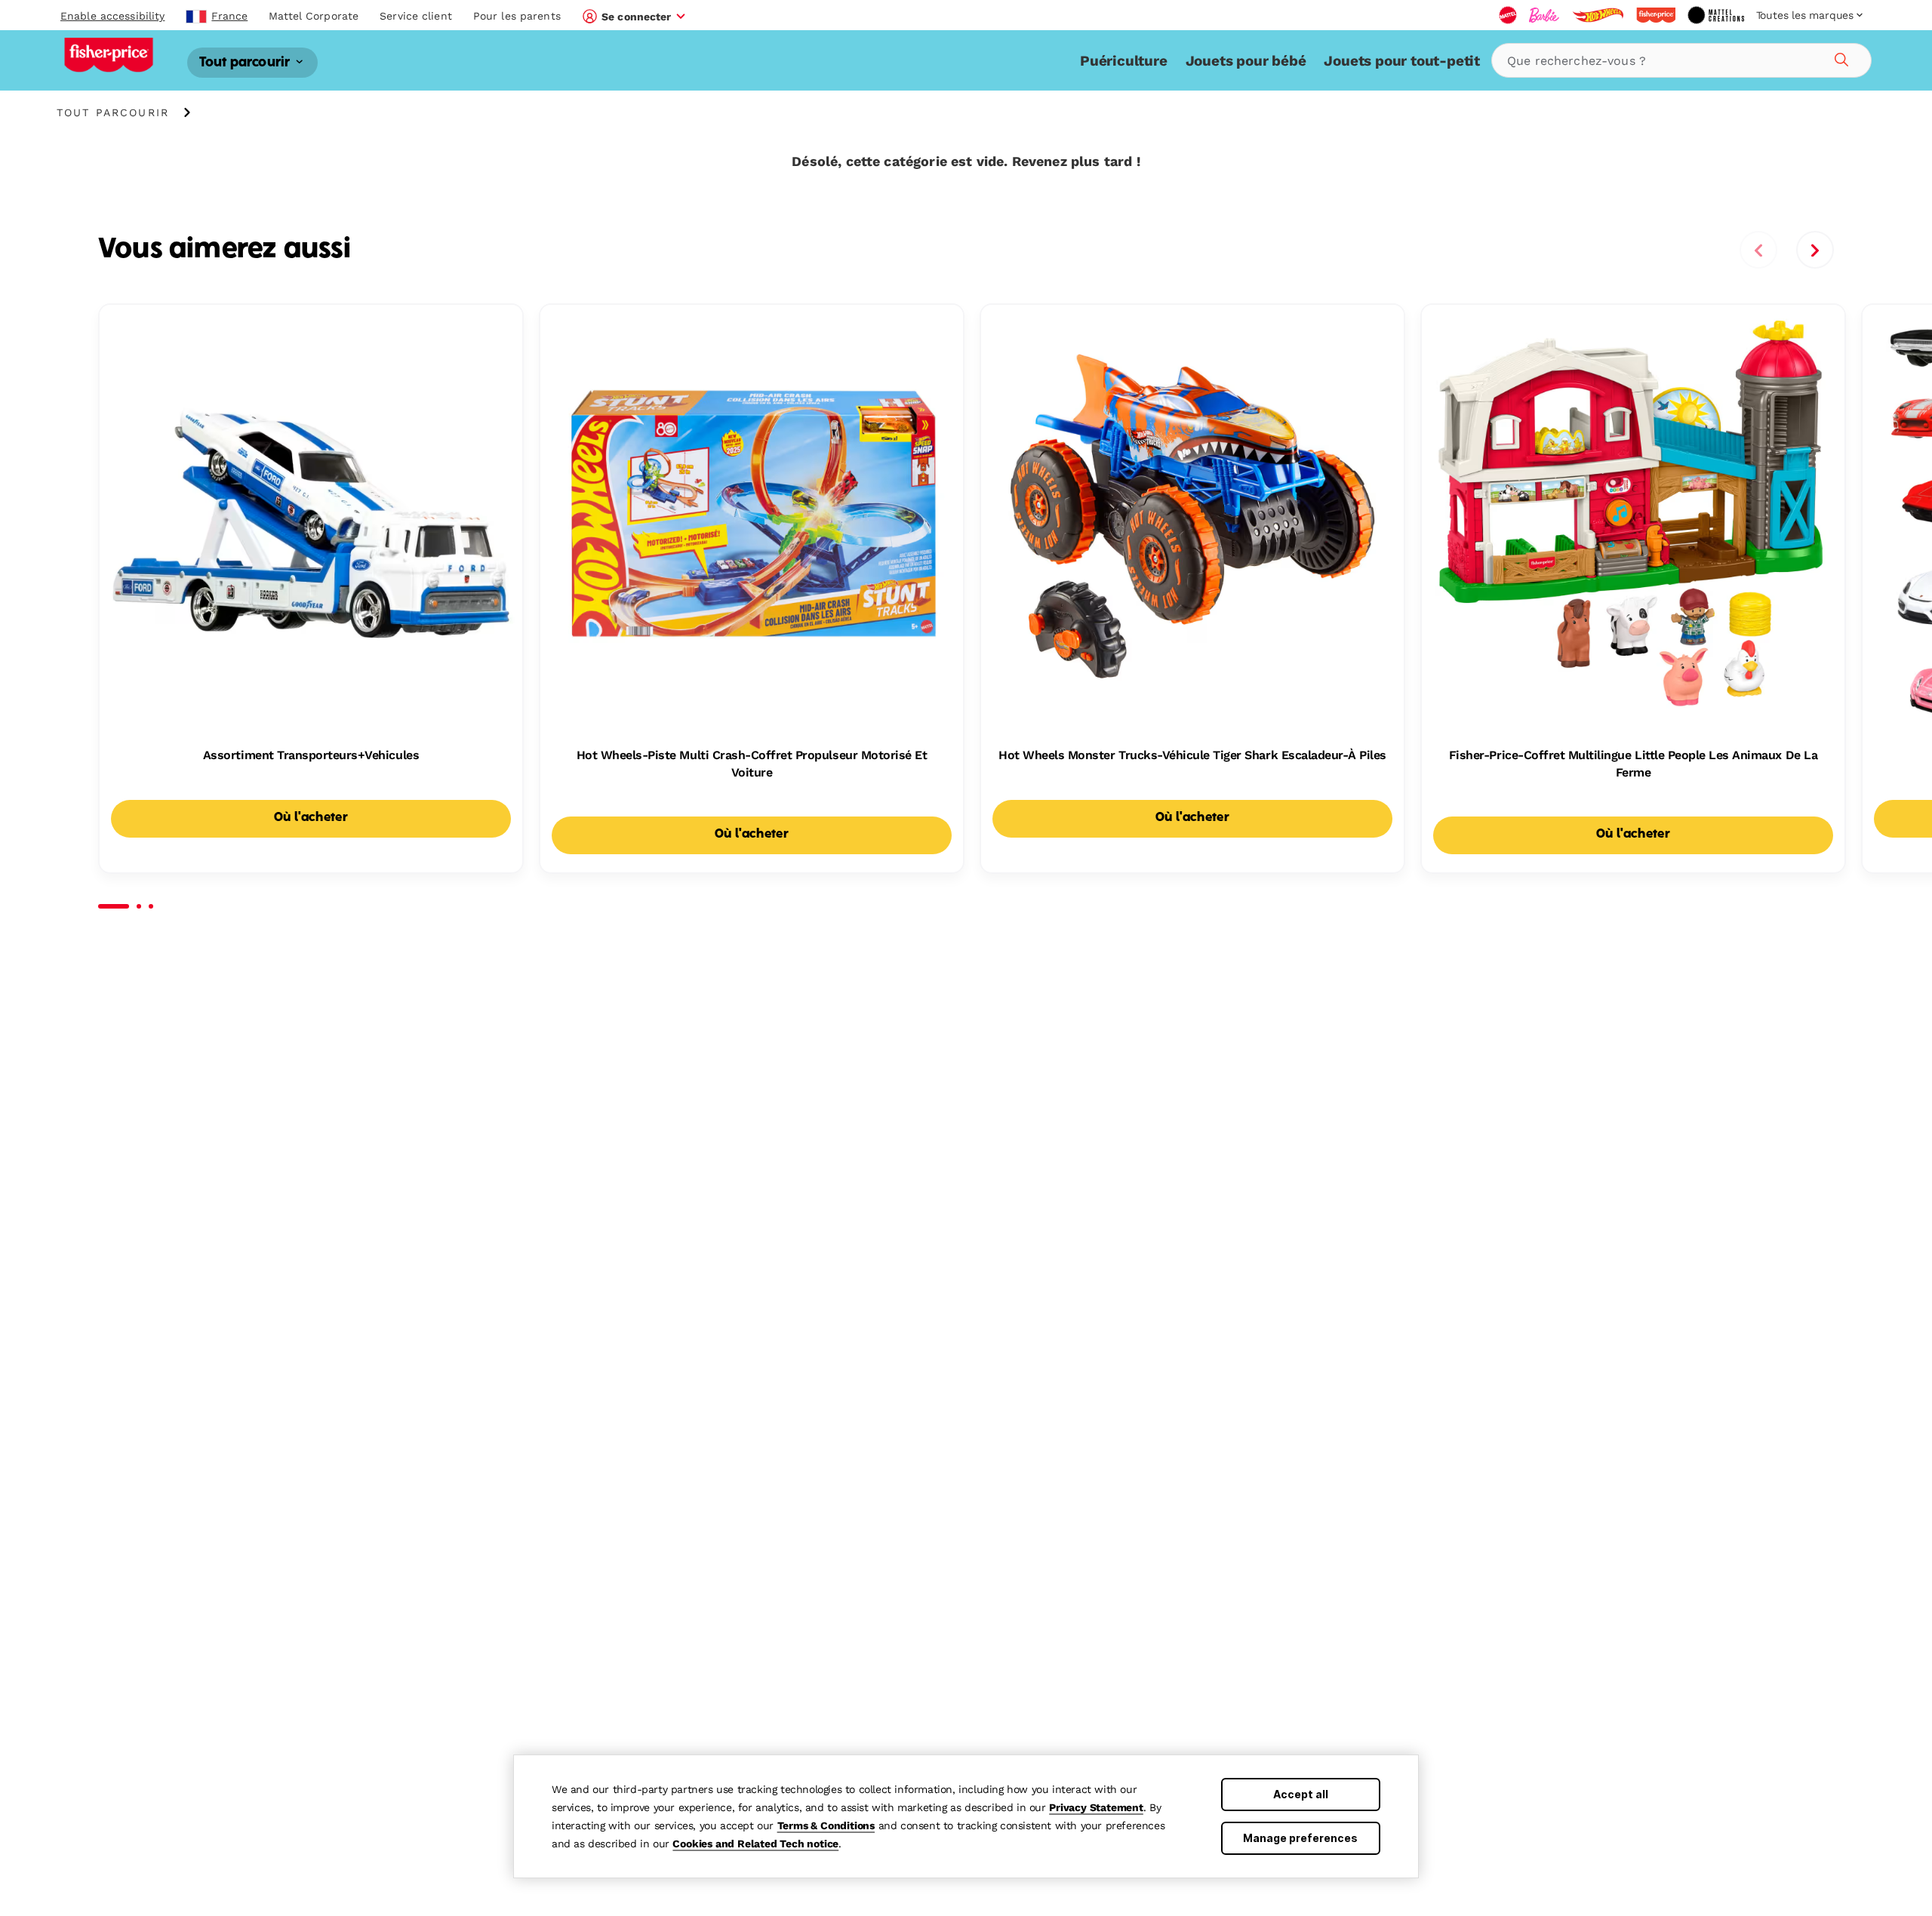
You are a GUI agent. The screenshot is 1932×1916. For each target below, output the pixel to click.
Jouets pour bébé (1246, 61)
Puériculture (1124, 61)
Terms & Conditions (826, 1825)
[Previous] (1758, 250)
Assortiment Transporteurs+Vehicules (311, 755)
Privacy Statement (1096, 1807)
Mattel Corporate (314, 16)
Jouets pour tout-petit (1402, 61)
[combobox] (1681, 60)
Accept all (1301, 1794)
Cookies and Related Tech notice (755, 1844)
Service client (416, 16)
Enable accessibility (112, 16)
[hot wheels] (1598, 15)
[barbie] (1544, 15)
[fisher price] (1656, 15)
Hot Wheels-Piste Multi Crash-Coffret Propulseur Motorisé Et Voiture (752, 763)
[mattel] (1508, 15)
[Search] (1839, 57)
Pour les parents (517, 16)
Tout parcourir (246, 62)
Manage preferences (1300, 1838)
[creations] (1716, 15)
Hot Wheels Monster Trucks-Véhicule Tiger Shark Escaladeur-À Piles (1192, 755)
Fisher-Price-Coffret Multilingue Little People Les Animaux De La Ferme (1633, 763)
